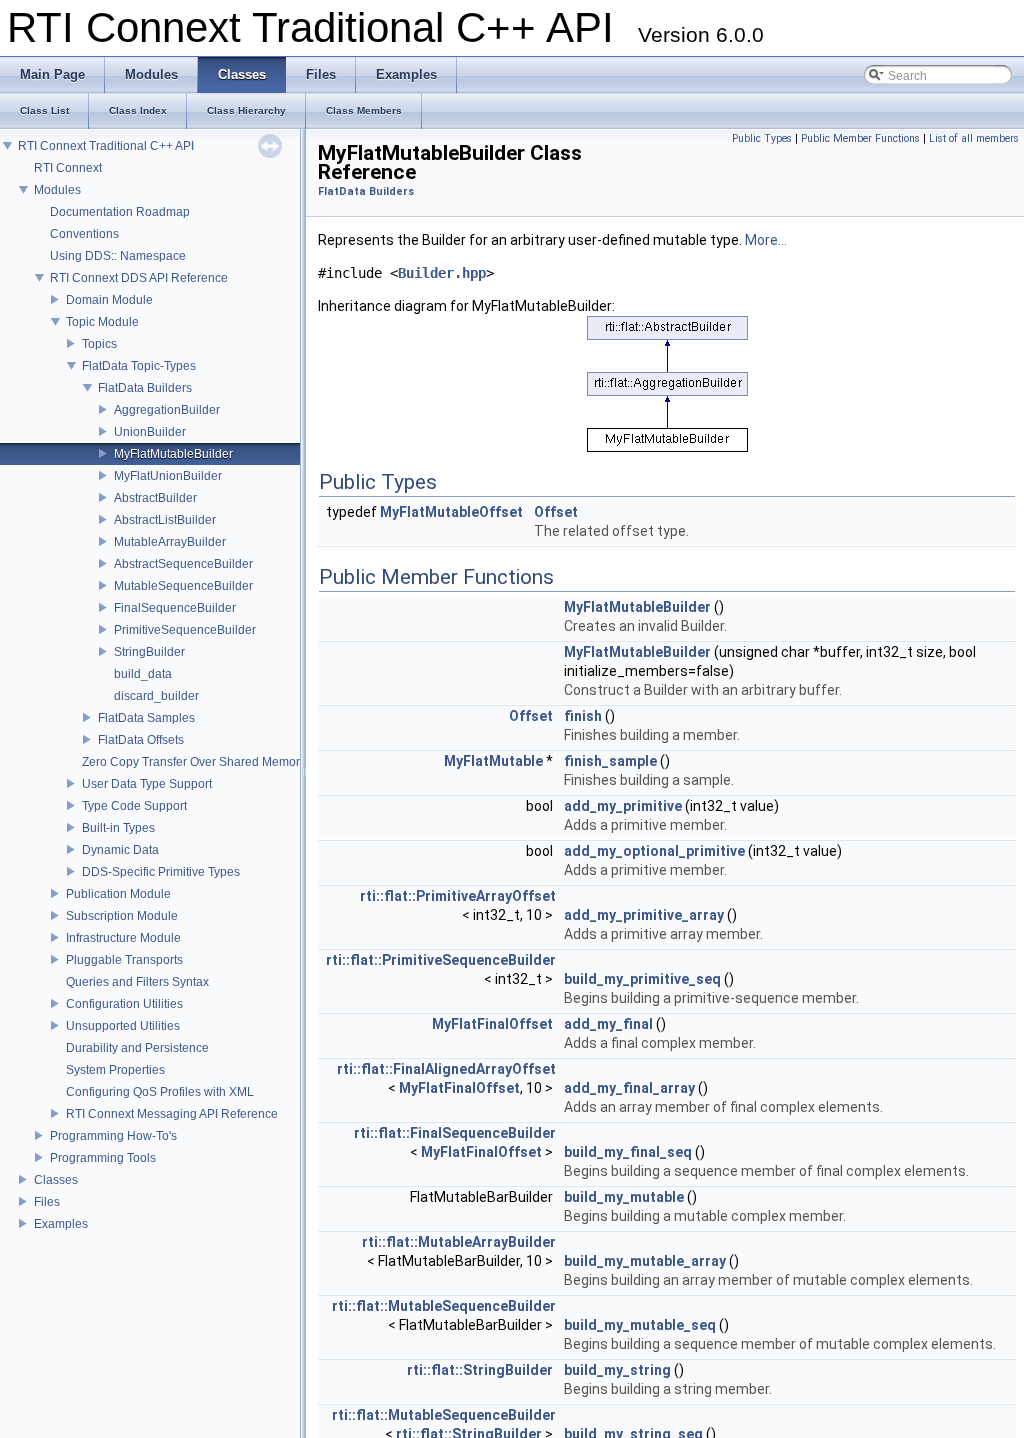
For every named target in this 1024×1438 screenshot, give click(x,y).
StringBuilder (149, 652)
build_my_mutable (624, 1197)
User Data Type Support (147, 784)
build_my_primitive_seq (642, 979)
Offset (556, 512)
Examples (61, 1224)
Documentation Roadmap (120, 212)
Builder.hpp (442, 273)
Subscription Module (122, 916)
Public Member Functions (860, 138)
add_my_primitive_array (644, 915)
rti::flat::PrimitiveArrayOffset (458, 896)
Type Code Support (134, 806)
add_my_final (608, 1024)
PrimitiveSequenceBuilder (185, 630)
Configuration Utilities (124, 1004)
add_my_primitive (623, 806)
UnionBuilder (150, 432)
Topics (99, 344)
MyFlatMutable (493, 761)
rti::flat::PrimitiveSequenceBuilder (441, 960)
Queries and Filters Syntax (137, 982)
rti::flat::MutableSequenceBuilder (444, 1306)
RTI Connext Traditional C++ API (106, 146)
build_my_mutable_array (645, 1261)
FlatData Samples (146, 718)
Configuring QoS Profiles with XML (160, 1092)
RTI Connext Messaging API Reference (172, 1114)
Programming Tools (103, 1158)
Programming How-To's (113, 1136)
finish (583, 716)
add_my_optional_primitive (654, 851)
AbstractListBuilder (165, 520)
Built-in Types (118, 828)
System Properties (115, 1070)
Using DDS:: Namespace (118, 256)
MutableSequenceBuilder (183, 586)
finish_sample (610, 761)
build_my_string (617, 1370)
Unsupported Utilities (123, 1026)
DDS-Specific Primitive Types (161, 872)
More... (766, 240)
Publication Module (118, 894)
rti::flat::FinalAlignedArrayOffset (446, 1069)
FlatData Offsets (141, 740)
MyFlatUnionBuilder (168, 476)
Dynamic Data (120, 850)
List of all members (974, 138)
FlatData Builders (145, 388)
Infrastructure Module (123, 938)
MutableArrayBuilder (170, 542)
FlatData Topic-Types (139, 366)
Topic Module (102, 322)
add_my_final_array (629, 1088)
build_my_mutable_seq (640, 1325)
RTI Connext (68, 168)
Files (47, 1202)
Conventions (84, 234)
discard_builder (156, 696)
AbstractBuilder (155, 498)
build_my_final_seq (628, 1152)
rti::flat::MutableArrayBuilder (459, 1242)
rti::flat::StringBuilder (480, 1370)
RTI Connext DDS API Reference (139, 278)
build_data (143, 674)
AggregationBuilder (167, 410)
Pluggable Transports (124, 960)
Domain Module (109, 300)
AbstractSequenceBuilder (183, 564)
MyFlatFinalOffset (492, 1024)
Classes (56, 1180)
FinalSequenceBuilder (175, 608)
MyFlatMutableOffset (451, 512)
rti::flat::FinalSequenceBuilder (455, 1133)
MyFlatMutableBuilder (173, 454)
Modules (57, 190)
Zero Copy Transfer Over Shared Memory (194, 762)
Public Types (762, 138)
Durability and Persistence (137, 1048)
